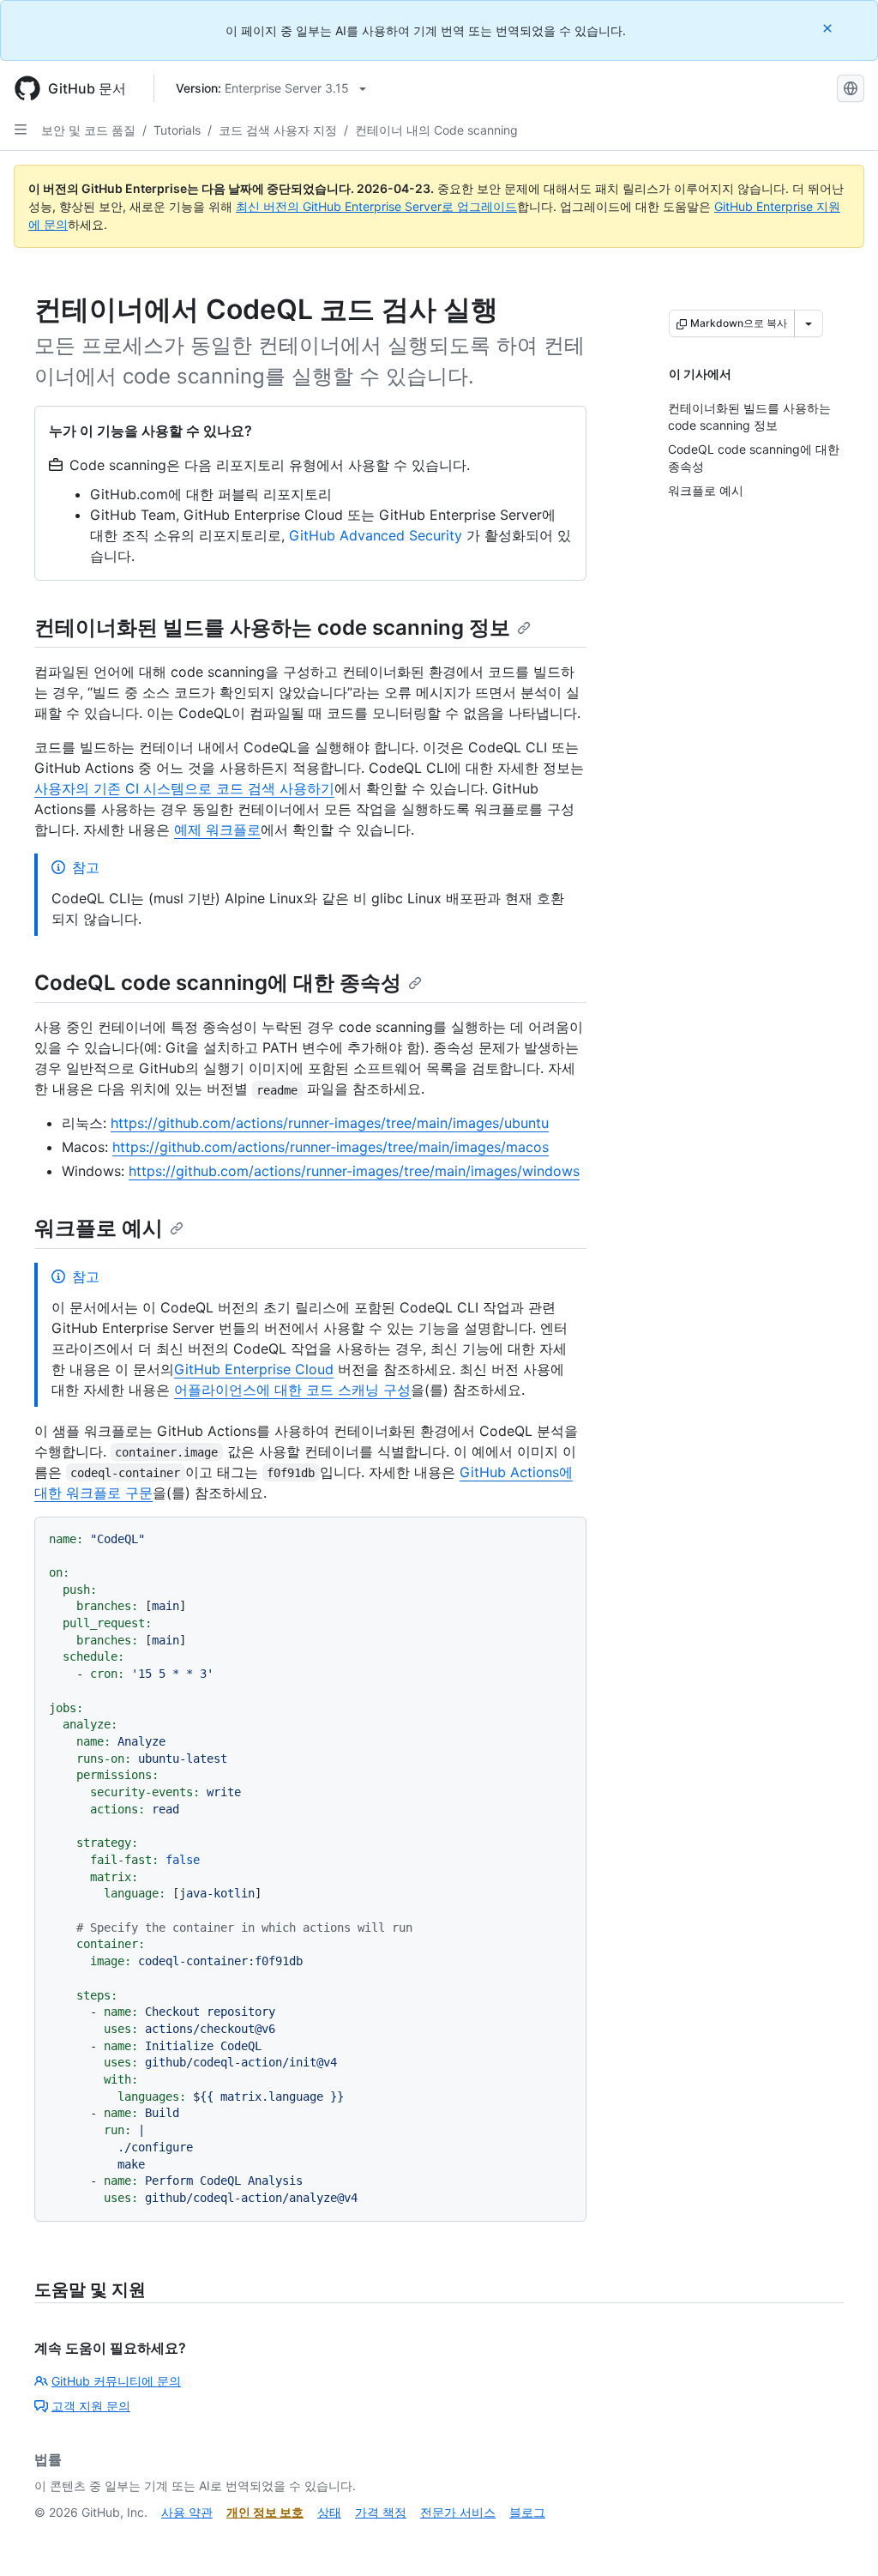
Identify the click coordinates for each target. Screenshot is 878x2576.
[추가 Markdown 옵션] (809, 323)
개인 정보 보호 (265, 2512)
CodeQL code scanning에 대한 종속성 (218, 983)
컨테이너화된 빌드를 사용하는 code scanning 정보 (272, 627)
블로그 (527, 2512)
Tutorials (177, 130)
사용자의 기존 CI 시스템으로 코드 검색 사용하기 (184, 788)
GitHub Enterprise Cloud (254, 1369)
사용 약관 (187, 2512)
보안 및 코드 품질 (88, 130)
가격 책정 (381, 2512)
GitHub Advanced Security (376, 535)
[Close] (829, 28)
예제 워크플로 (217, 830)
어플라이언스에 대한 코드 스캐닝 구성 (292, 1390)
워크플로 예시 (99, 1228)
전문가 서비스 (458, 2512)
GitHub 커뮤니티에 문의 (116, 2381)
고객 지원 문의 (91, 2406)
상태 (329, 2512)
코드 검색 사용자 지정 (278, 130)
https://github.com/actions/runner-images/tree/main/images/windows (354, 1171)
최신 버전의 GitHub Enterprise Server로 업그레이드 (376, 206)
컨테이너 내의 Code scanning (436, 130)
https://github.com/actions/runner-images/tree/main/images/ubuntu (330, 1123)
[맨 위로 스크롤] (840, 2538)
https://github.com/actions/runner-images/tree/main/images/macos (331, 1147)
